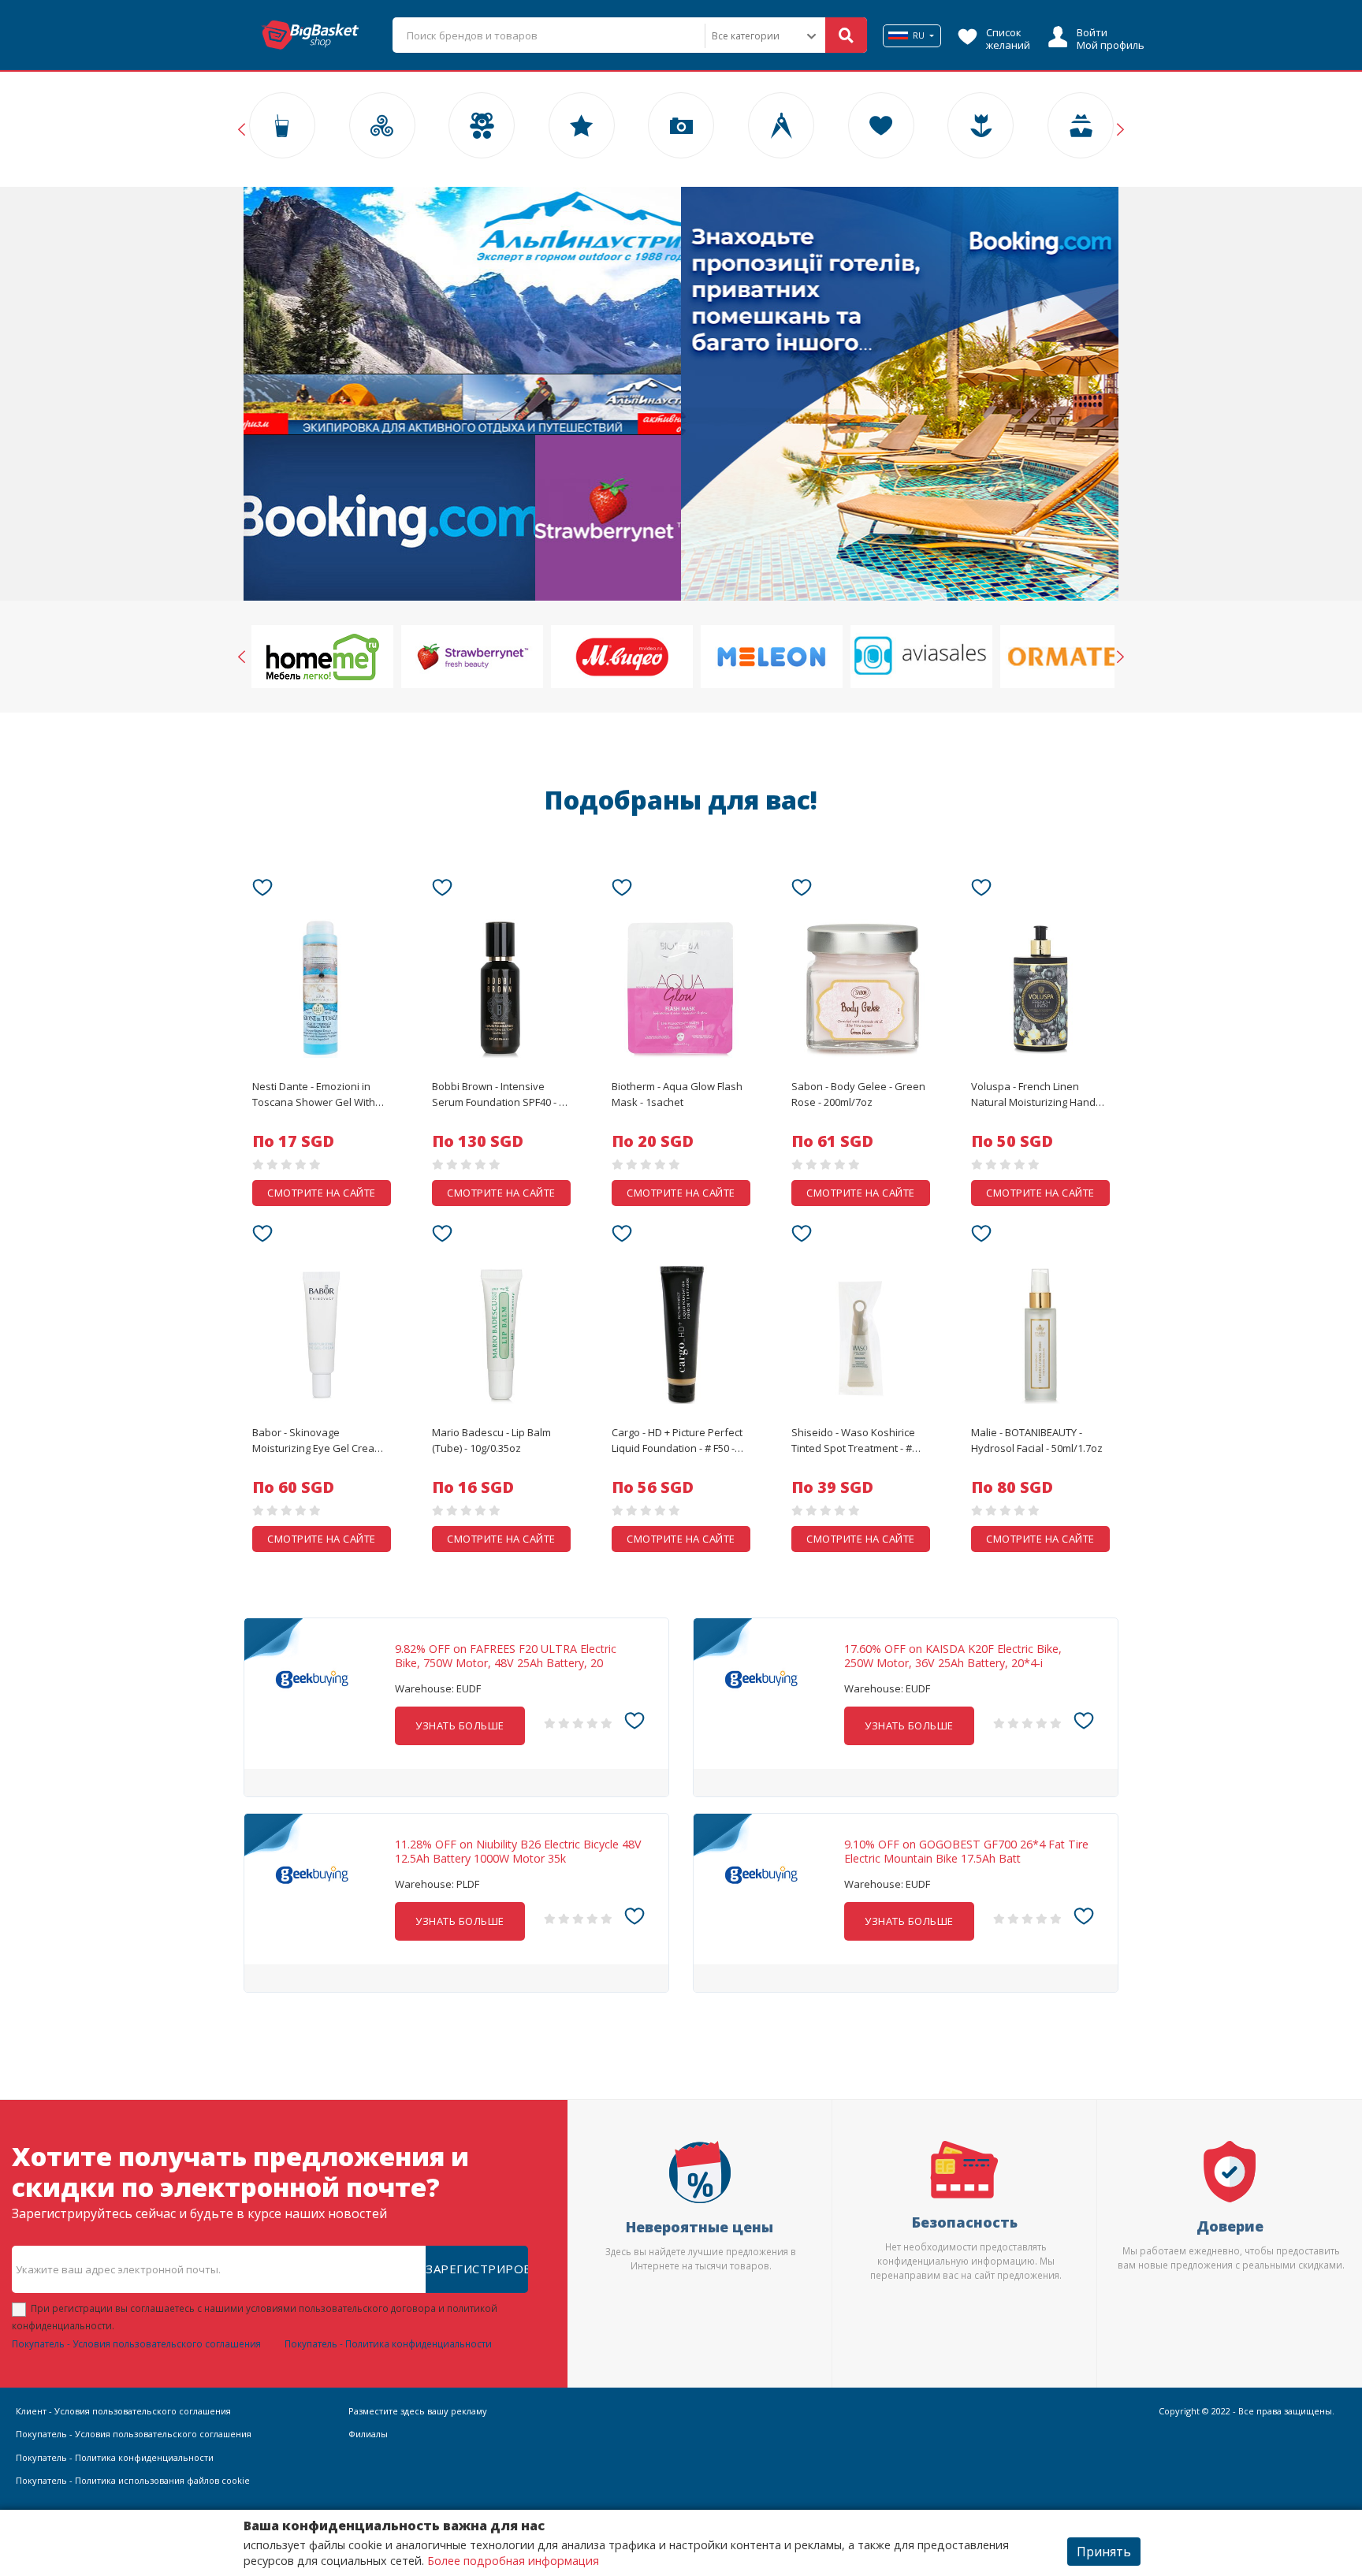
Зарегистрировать (477, 2269)
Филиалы (368, 2434)
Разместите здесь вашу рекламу (418, 2411)
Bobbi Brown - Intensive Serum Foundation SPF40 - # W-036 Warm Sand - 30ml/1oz (501, 1095)
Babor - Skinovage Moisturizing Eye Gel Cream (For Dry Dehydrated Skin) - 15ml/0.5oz (318, 1441)
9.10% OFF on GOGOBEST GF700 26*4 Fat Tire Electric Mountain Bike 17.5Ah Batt (966, 1852)
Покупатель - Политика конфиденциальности (388, 2343)
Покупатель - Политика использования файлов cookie (133, 2480)
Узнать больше (460, 1725)
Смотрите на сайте (322, 1193)
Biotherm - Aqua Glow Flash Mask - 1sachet (677, 1094)
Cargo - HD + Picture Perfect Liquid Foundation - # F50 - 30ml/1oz (677, 1441)
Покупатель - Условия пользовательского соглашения (136, 2343)
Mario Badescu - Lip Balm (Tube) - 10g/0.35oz (491, 1440)
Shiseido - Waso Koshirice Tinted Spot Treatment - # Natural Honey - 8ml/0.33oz (856, 1441)
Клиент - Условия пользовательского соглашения (123, 2411)
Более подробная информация (513, 2561)
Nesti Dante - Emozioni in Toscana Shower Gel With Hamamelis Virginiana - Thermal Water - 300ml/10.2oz (314, 1095)
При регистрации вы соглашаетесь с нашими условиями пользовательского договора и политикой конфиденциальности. (255, 2317)
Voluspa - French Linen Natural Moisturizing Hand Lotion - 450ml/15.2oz (1033, 1095)
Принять (1104, 2552)
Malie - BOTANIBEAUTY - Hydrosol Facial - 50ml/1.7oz (1037, 1440)
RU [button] (919, 35)
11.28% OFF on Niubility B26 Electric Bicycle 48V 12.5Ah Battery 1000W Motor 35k (518, 1852)
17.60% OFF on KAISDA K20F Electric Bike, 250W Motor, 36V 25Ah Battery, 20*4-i (953, 1656)
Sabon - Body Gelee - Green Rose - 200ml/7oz (858, 1094)
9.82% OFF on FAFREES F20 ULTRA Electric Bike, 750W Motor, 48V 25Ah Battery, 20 (506, 1656)
